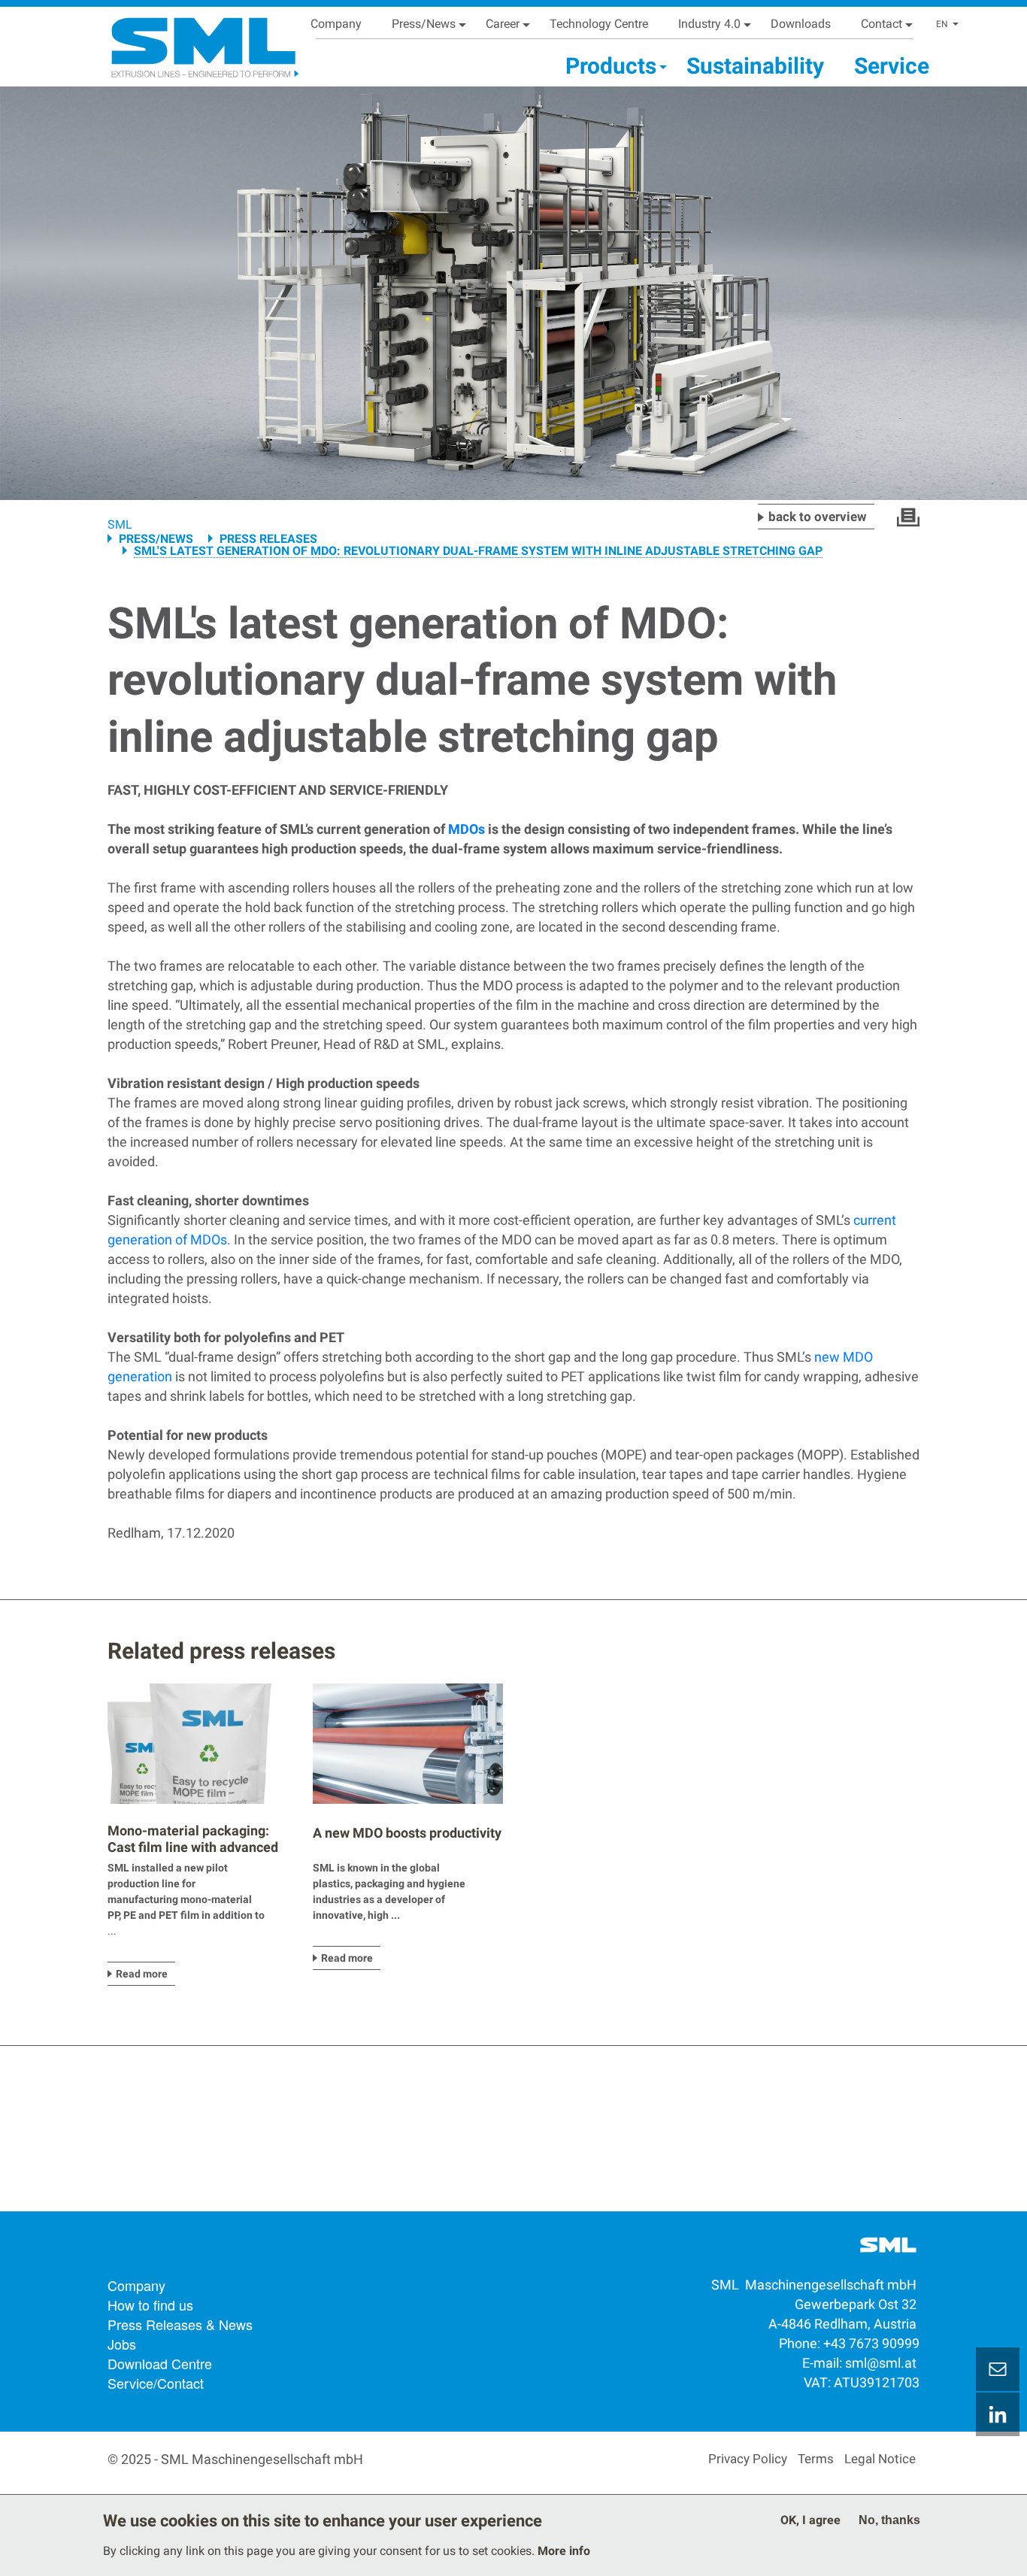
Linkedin (998, 2414)
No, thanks (889, 2520)
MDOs (467, 829)
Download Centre (160, 2363)
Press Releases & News (180, 2324)
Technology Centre (599, 24)
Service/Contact (156, 2383)
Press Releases (268, 539)
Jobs (122, 2344)
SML (120, 524)
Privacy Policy (748, 2459)
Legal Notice (880, 2459)
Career (503, 24)
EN (942, 24)
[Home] (186, 42)
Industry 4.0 (709, 24)
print (908, 517)
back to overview (818, 517)
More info (564, 2551)
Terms (816, 2459)
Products (611, 66)
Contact (882, 24)
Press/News (424, 24)
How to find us (150, 2305)
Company (336, 24)
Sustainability (755, 66)
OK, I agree (810, 2520)
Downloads (801, 24)
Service (892, 66)
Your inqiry (998, 2369)
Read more (142, 1974)
